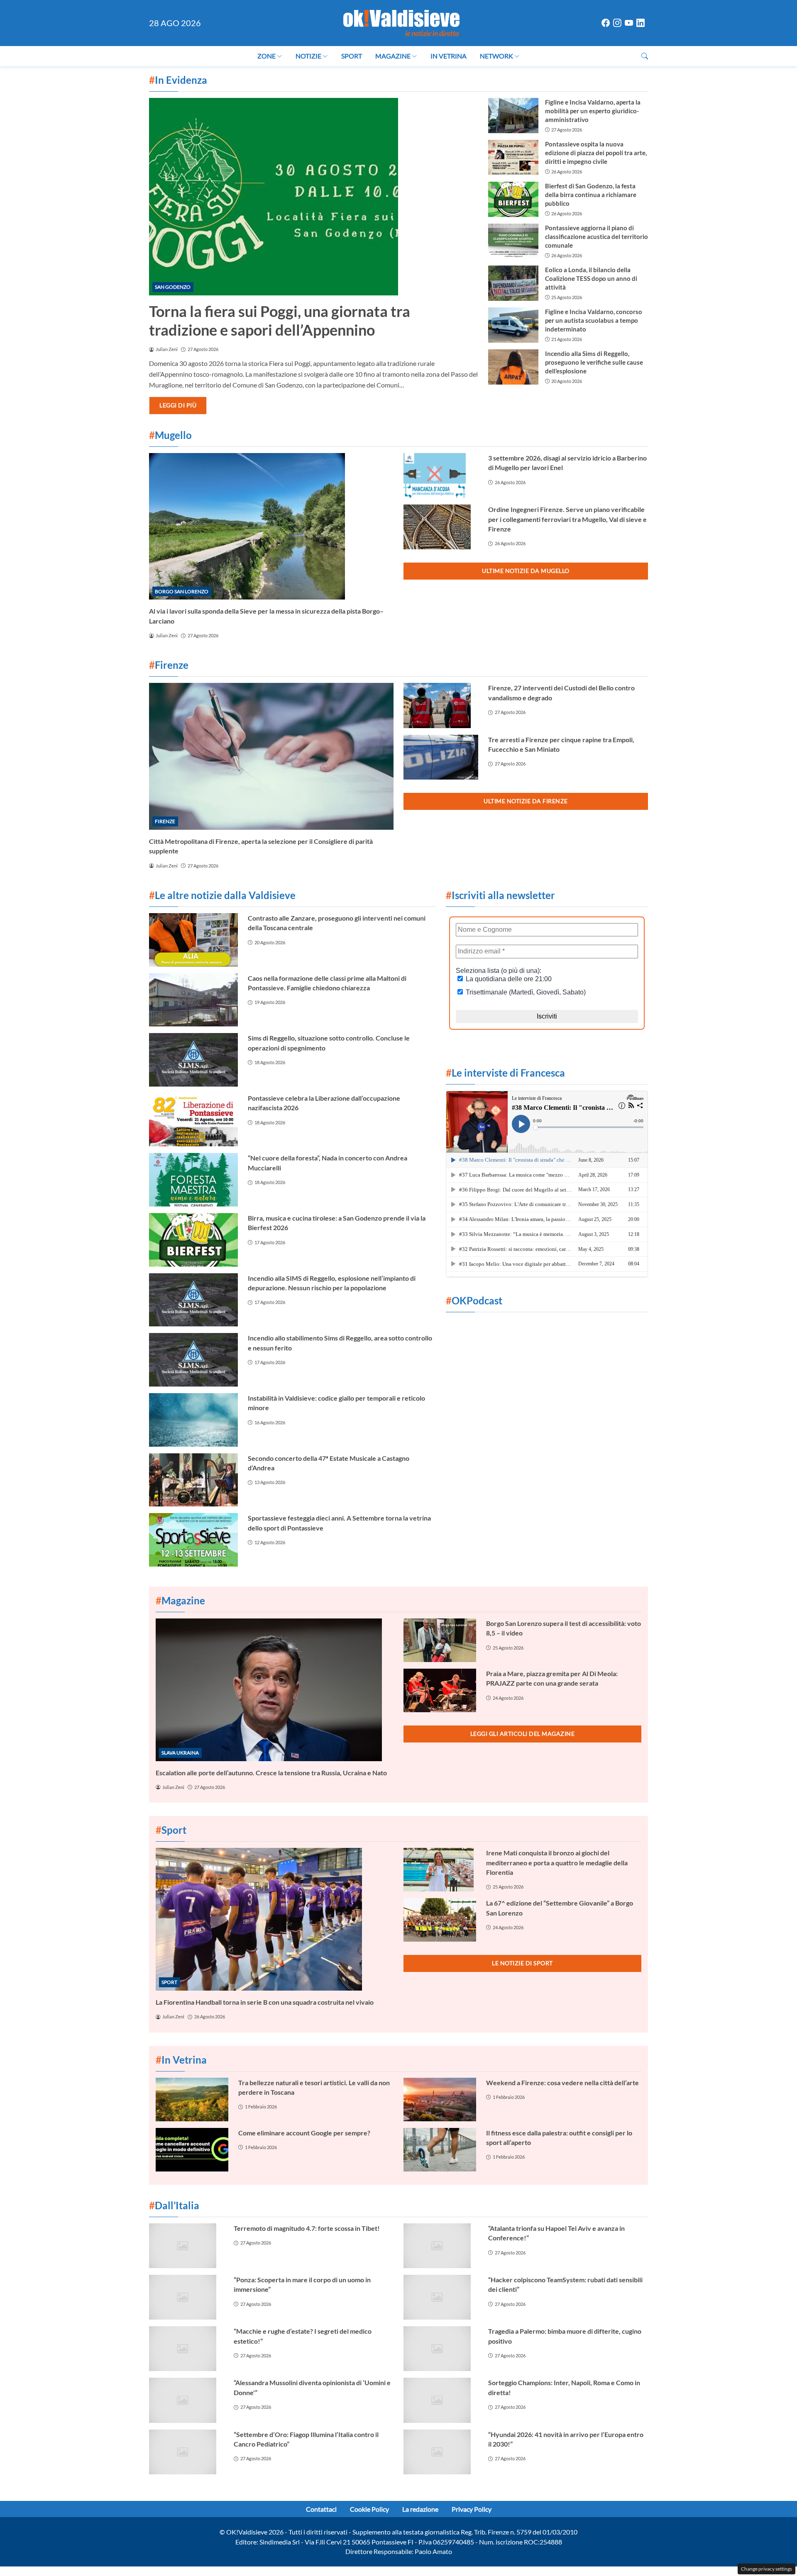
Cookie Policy (369, 2509)
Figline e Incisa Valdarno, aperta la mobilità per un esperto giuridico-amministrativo (593, 111)
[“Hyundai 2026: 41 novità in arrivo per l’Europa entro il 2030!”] (441, 2452)
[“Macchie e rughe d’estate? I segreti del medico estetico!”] (186, 2349)
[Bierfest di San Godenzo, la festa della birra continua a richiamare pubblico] (513, 199)
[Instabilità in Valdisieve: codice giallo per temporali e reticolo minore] (193, 1420)
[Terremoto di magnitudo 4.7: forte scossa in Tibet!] (186, 2246)
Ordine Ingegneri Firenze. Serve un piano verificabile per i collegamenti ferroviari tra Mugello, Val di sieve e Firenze (567, 519)
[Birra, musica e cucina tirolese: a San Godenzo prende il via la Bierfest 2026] (193, 1240)
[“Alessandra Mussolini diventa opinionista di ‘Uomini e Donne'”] (186, 2400)
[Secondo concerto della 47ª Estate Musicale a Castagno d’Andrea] (193, 1480)
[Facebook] (606, 23)
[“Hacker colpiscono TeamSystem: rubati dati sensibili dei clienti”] (441, 2297)
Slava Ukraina (180, 1753)
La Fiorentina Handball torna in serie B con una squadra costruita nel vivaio (265, 2002)
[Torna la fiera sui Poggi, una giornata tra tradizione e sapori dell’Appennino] (314, 197)
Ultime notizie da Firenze (526, 801)
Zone (266, 56)
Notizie (308, 56)
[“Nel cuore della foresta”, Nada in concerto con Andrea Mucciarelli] (193, 1180)
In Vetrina (449, 56)
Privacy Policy (472, 2509)
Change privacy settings (766, 2569)
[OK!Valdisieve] (401, 22)
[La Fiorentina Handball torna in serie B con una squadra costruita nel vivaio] (275, 1919)
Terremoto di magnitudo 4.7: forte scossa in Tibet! (307, 2228)
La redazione (420, 2509)
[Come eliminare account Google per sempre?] (192, 2150)
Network (496, 56)
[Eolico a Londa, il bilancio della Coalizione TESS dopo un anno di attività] (513, 283)
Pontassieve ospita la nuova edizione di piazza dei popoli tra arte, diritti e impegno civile (596, 153)
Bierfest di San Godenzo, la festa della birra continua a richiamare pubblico (591, 195)
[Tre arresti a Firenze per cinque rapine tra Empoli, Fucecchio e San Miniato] (441, 757)
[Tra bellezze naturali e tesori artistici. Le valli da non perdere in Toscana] (192, 2100)
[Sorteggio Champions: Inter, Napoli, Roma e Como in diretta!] (441, 2400)
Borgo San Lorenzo (182, 591)
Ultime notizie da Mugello (526, 571)
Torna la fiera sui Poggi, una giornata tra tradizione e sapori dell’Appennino (280, 320)
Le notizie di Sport (522, 1963)
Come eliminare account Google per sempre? (304, 2133)
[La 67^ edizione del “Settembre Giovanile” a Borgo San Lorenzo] (440, 1920)
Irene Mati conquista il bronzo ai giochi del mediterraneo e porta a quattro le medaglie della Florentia (557, 1862)
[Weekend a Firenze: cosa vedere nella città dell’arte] (440, 2100)
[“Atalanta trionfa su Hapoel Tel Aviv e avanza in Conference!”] (441, 2246)
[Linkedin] (641, 23)
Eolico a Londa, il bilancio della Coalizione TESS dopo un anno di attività (591, 278)
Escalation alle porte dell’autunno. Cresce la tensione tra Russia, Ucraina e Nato (271, 1773)
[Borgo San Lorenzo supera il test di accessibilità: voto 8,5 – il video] (440, 1640)
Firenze (165, 821)
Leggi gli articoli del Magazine (523, 1734)
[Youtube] (629, 23)
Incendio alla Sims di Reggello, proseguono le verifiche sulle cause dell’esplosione (594, 362)
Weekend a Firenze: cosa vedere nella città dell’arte (562, 2082)
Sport (352, 56)
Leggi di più (178, 405)
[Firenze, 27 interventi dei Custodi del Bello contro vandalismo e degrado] (441, 705)
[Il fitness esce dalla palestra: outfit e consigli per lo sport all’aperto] (440, 2150)
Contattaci (321, 2509)
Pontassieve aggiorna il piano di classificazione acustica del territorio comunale (597, 236)
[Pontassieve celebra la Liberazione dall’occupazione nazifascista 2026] (193, 1120)
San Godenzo (173, 287)
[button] (645, 56)
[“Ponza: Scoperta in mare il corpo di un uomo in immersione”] (186, 2297)
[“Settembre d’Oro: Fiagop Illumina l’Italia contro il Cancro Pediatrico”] (186, 2452)
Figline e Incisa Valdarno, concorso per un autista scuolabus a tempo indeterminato (594, 320)
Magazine (393, 56)
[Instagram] (617, 23)
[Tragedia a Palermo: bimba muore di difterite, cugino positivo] (441, 2349)
